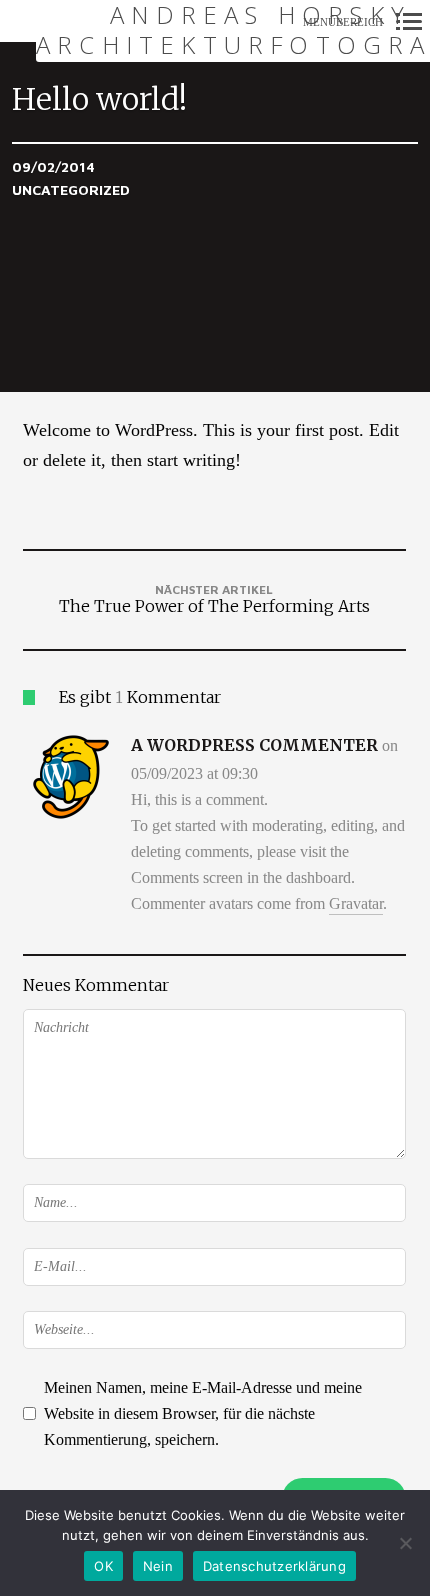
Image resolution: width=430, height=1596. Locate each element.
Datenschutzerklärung (274, 1566)
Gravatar (356, 903)
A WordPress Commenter (254, 745)
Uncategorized (71, 189)
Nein (158, 1566)
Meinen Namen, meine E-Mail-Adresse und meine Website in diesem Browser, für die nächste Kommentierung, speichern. (203, 1413)
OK (103, 1566)
